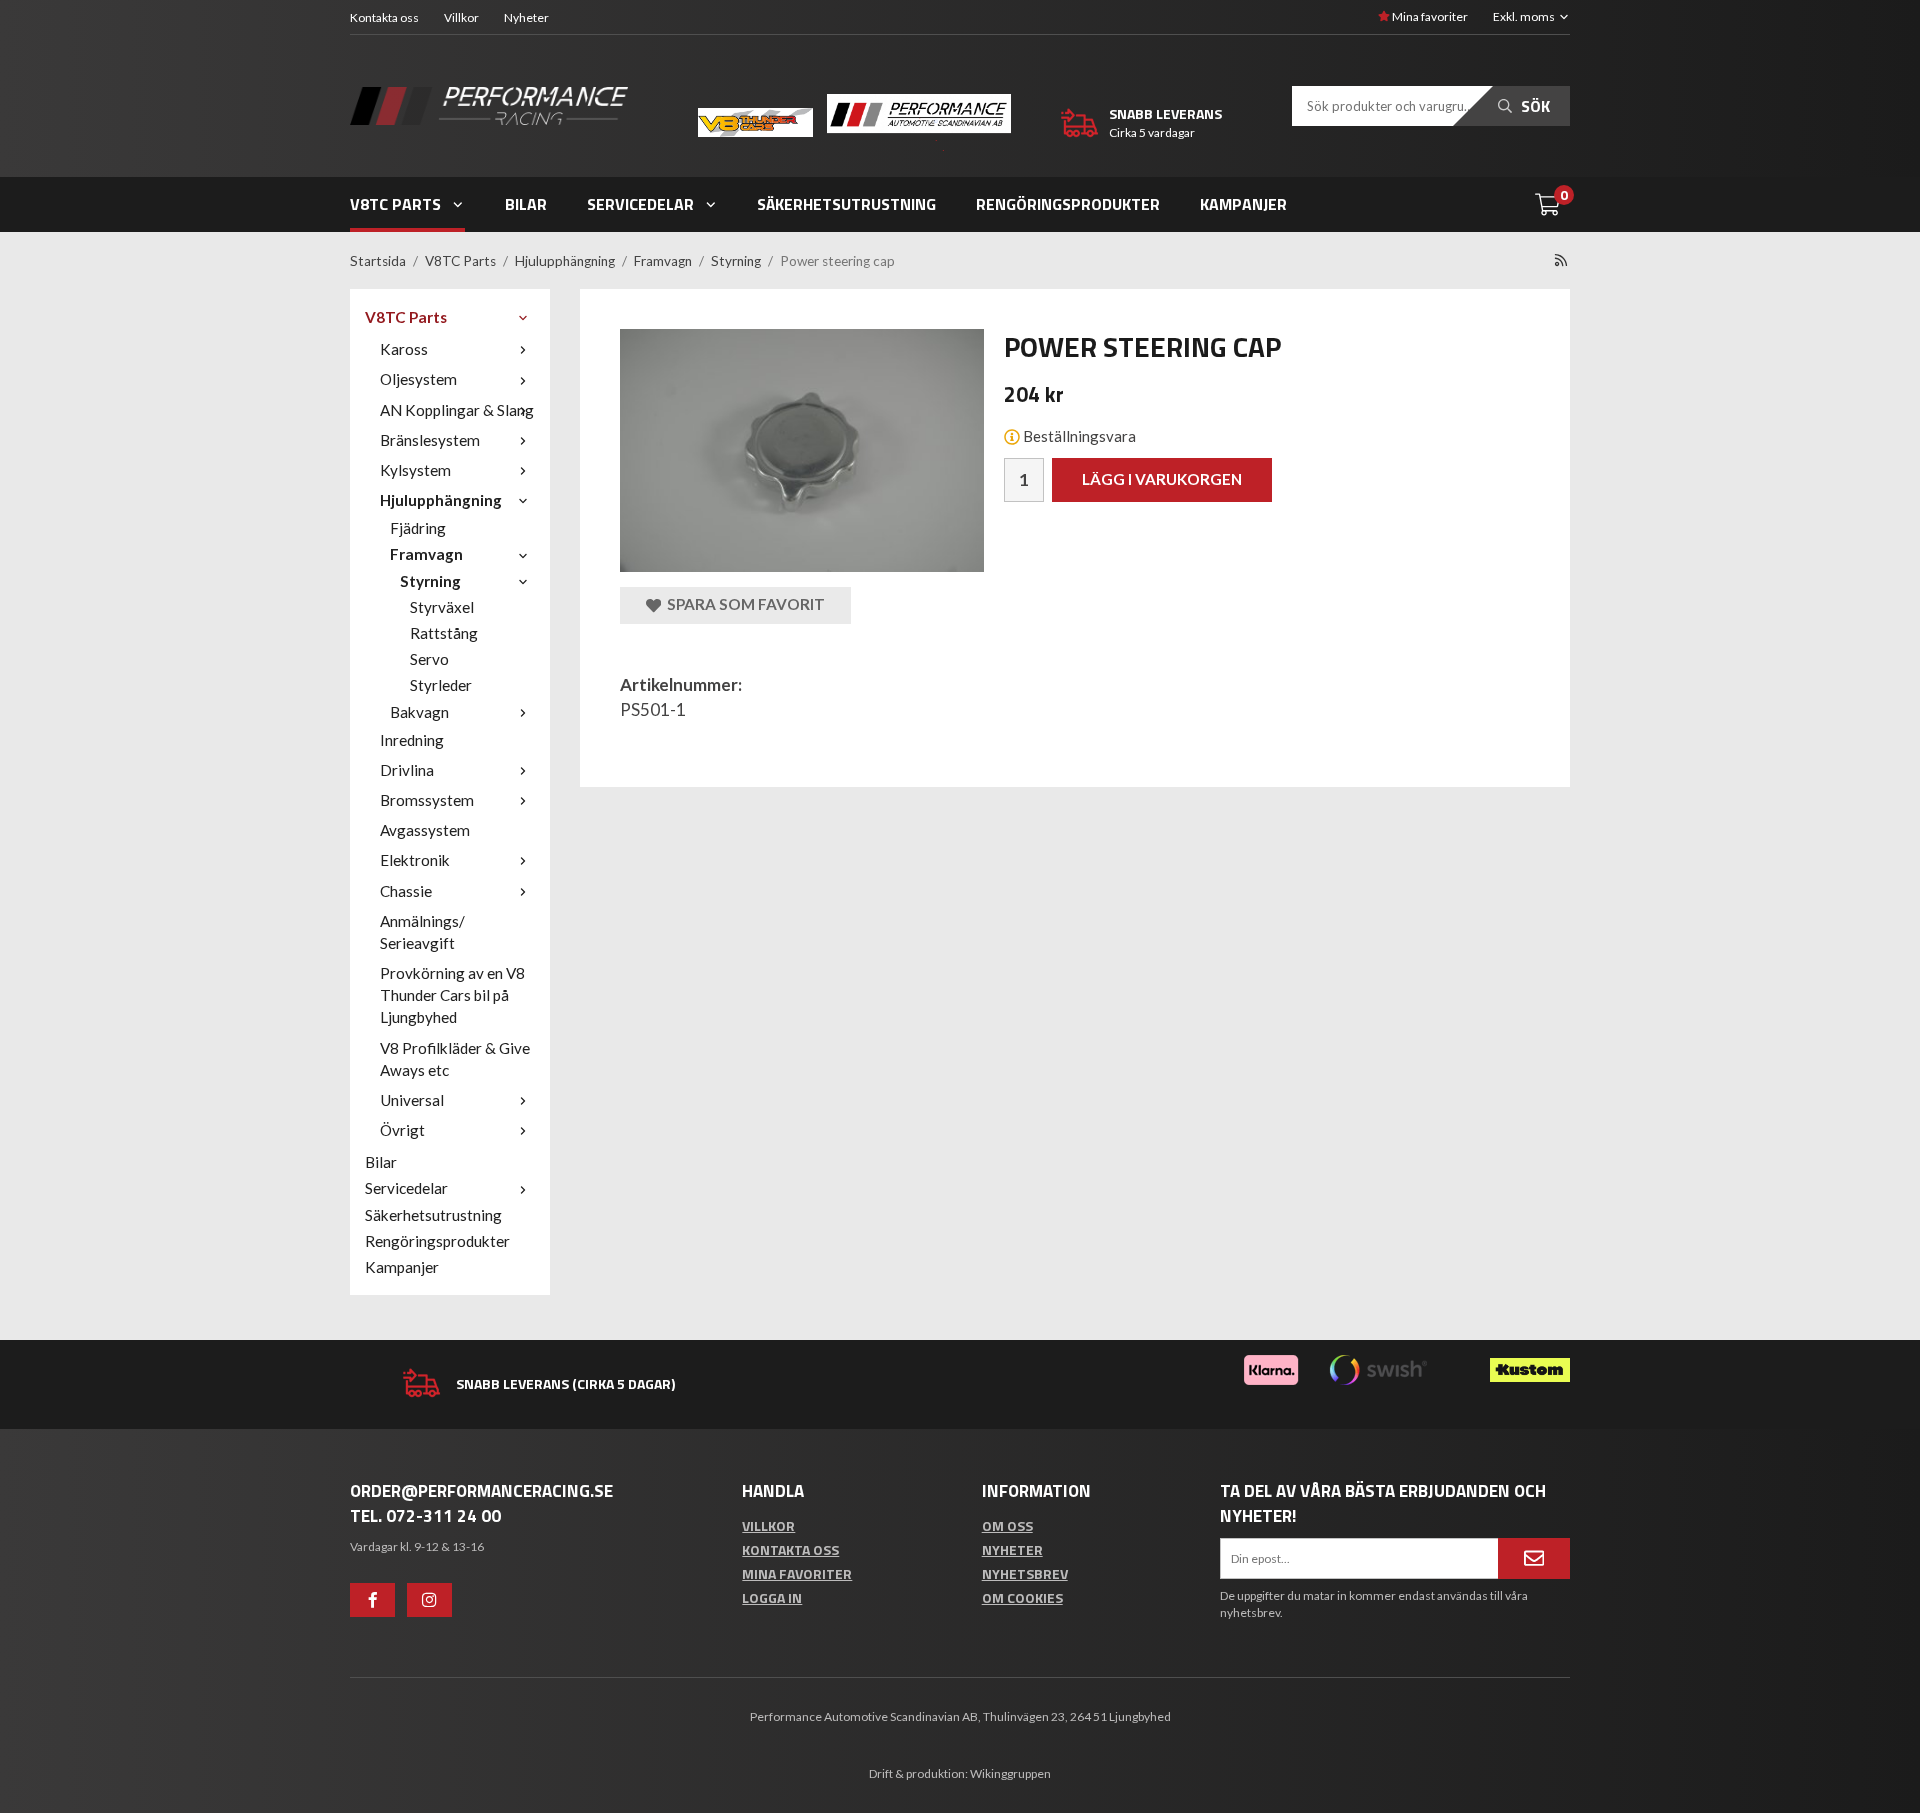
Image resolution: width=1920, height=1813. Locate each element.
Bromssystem (427, 800)
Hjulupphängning (441, 500)
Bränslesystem (430, 440)
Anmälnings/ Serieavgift (422, 932)
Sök (1533, 106)
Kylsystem (415, 470)
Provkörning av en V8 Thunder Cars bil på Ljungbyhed (452, 995)
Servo (429, 659)
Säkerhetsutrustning (846, 204)
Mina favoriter (1429, 16)
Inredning (412, 740)
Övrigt (402, 1130)
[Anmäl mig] (1534, 1558)
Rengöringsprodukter (1068, 204)
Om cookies (1022, 1597)
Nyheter (526, 17)
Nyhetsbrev (1025, 1573)
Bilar (526, 204)
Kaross (404, 349)
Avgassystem (425, 830)
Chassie (406, 891)
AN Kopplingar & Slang (457, 410)
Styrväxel (442, 607)
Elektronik (415, 860)
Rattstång (444, 633)
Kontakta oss (384, 17)
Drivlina (407, 770)
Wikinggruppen (1010, 1773)
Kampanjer (1243, 204)
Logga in (772, 1597)
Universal (412, 1100)
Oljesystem (418, 379)
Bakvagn (419, 712)
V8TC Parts (395, 204)
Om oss (1007, 1525)
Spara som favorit (743, 604)
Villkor (461, 17)
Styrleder (441, 685)
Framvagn (426, 554)
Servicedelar (640, 204)
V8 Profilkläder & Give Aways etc (455, 1059)
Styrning (430, 581)
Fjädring (418, 528)
